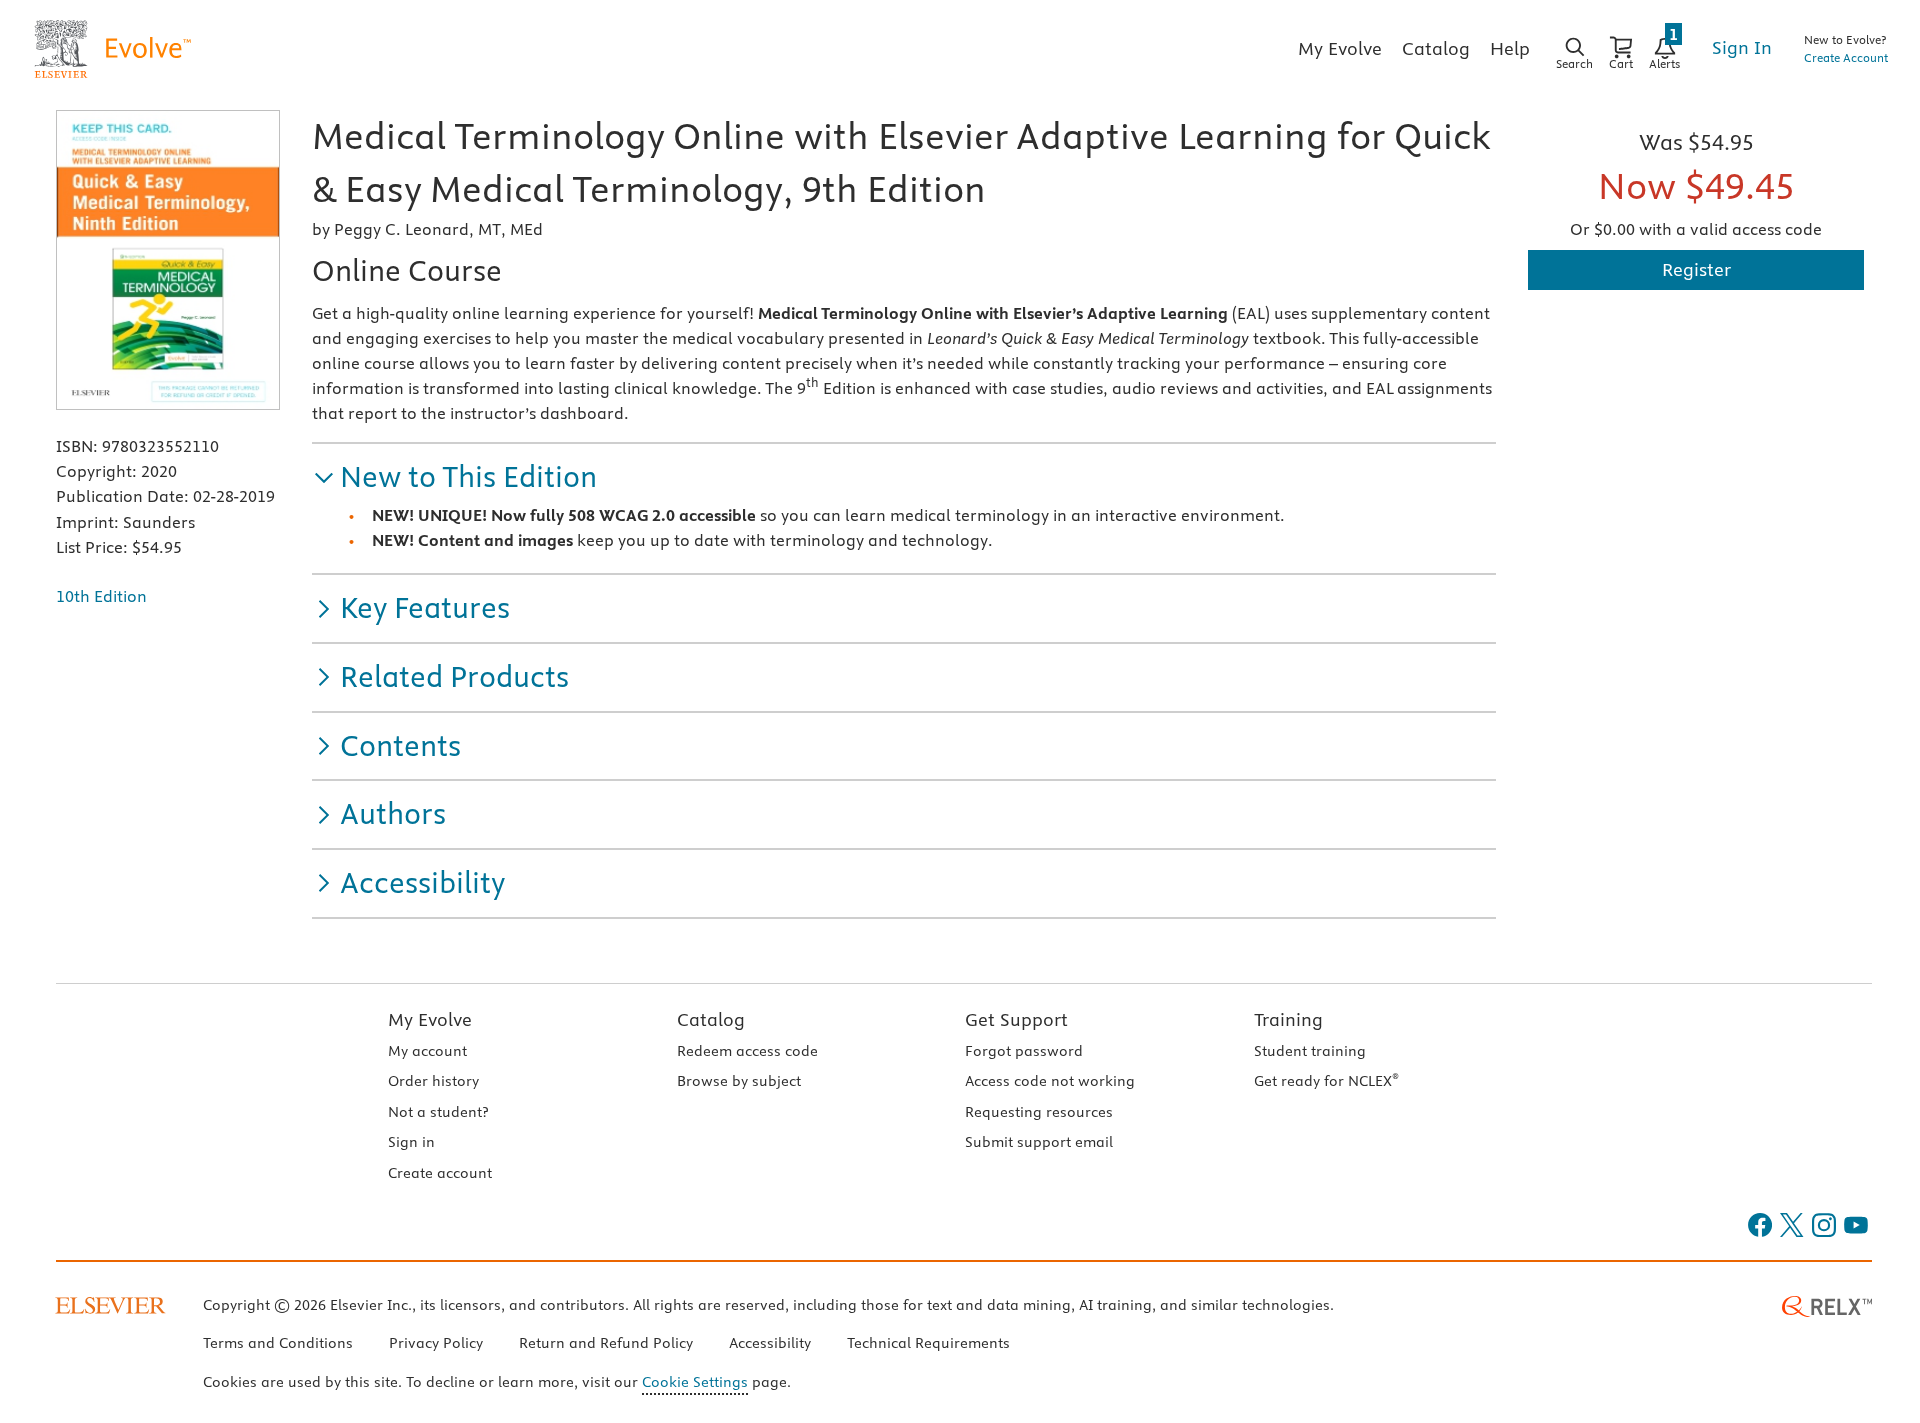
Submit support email (1039, 1142)
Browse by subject (739, 1081)
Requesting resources (1039, 1112)
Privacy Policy (436, 1343)
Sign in (411, 1142)
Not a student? (438, 1112)
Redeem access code (747, 1051)
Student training (1310, 1051)
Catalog (711, 1019)
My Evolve (430, 1019)
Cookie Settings (695, 1382)
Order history (433, 1081)
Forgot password (1024, 1051)
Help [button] (1510, 48)
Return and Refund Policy (606, 1343)
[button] (454, 477)
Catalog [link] (1436, 48)
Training (1288, 1019)
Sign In (1742, 47)
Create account (440, 1173)
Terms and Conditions (278, 1343)
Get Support (1016, 1019)
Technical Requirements (928, 1343)
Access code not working (1050, 1081)
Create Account (1846, 57)
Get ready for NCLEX (1326, 1081)
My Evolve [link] (1340, 48)
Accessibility (770, 1343)
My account (427, 1051)
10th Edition (101, 596)
